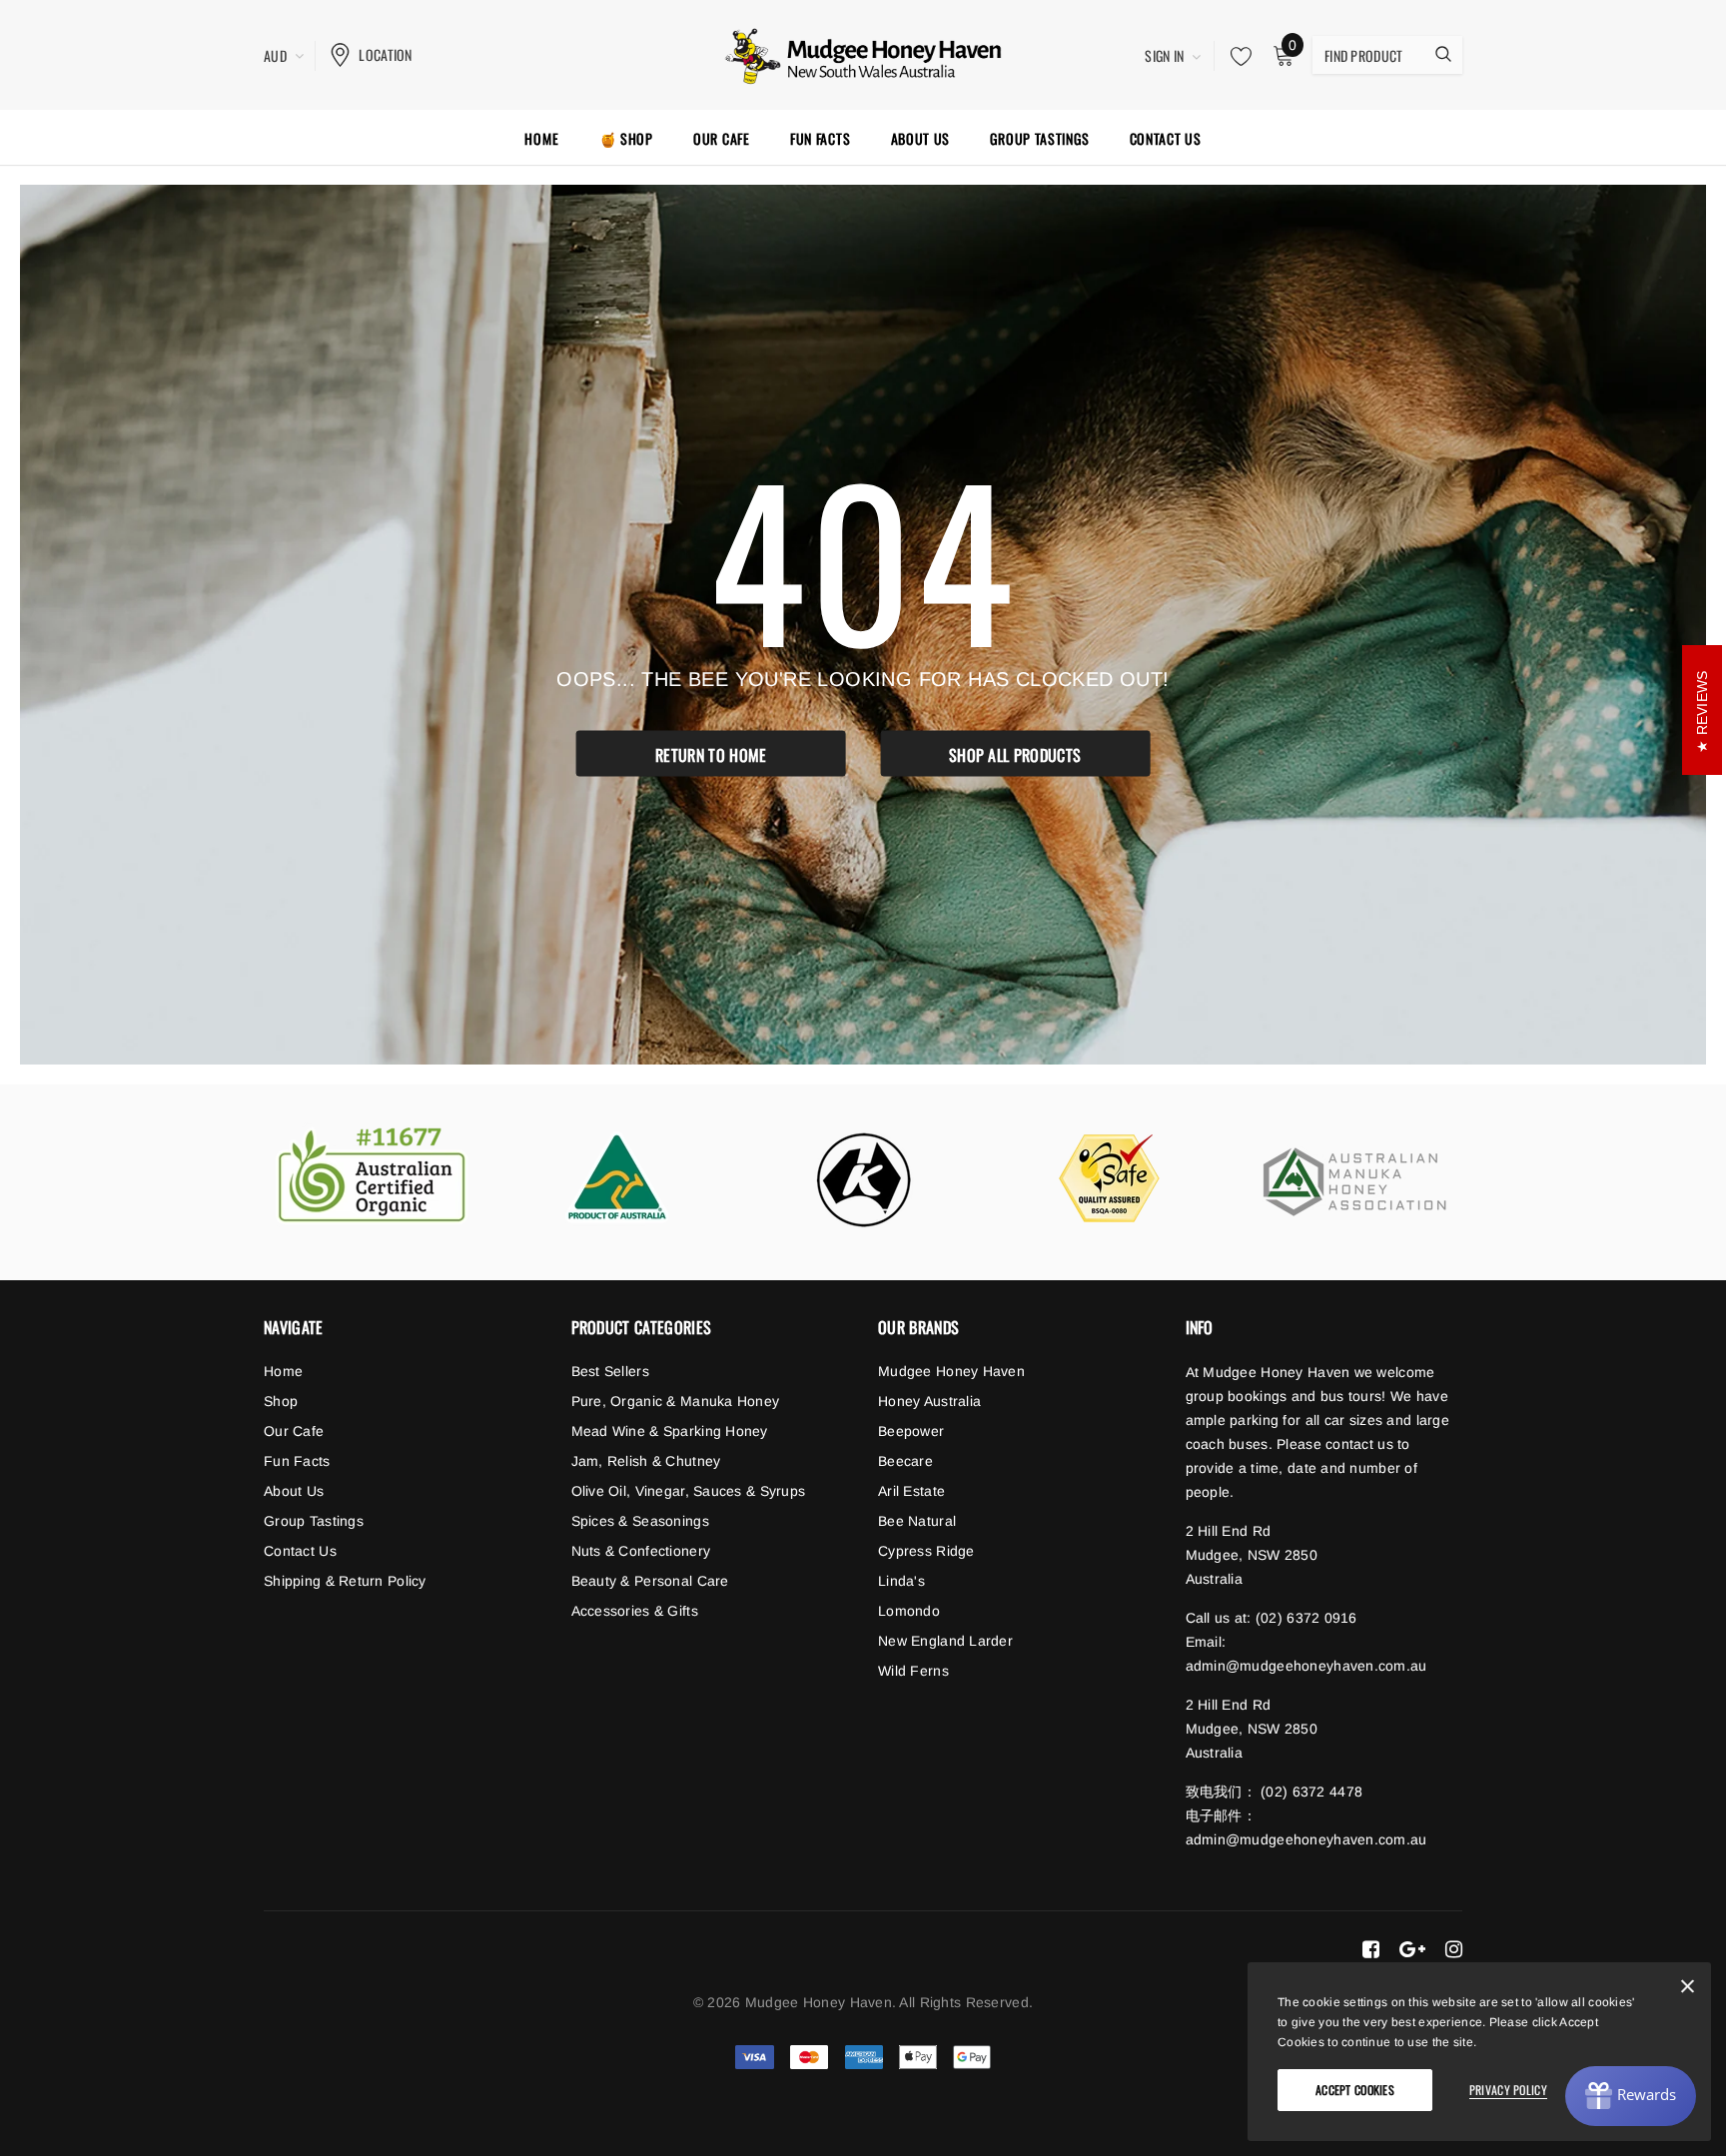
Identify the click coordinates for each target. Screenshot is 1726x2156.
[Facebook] (1371, 1949)
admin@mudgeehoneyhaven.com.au (1306, 1666)
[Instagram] (1454, 1949)
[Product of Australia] (617, 1177)
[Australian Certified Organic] (372, 1176)
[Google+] (1412, 1949)
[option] (372, 1176)
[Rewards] (1631, 2096)
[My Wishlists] (1236, 56)
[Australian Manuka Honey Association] (1354, 1182)
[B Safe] (1109, 1178)
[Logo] (863, 53)
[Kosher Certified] (863, 1179)
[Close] (1688, 1990)
